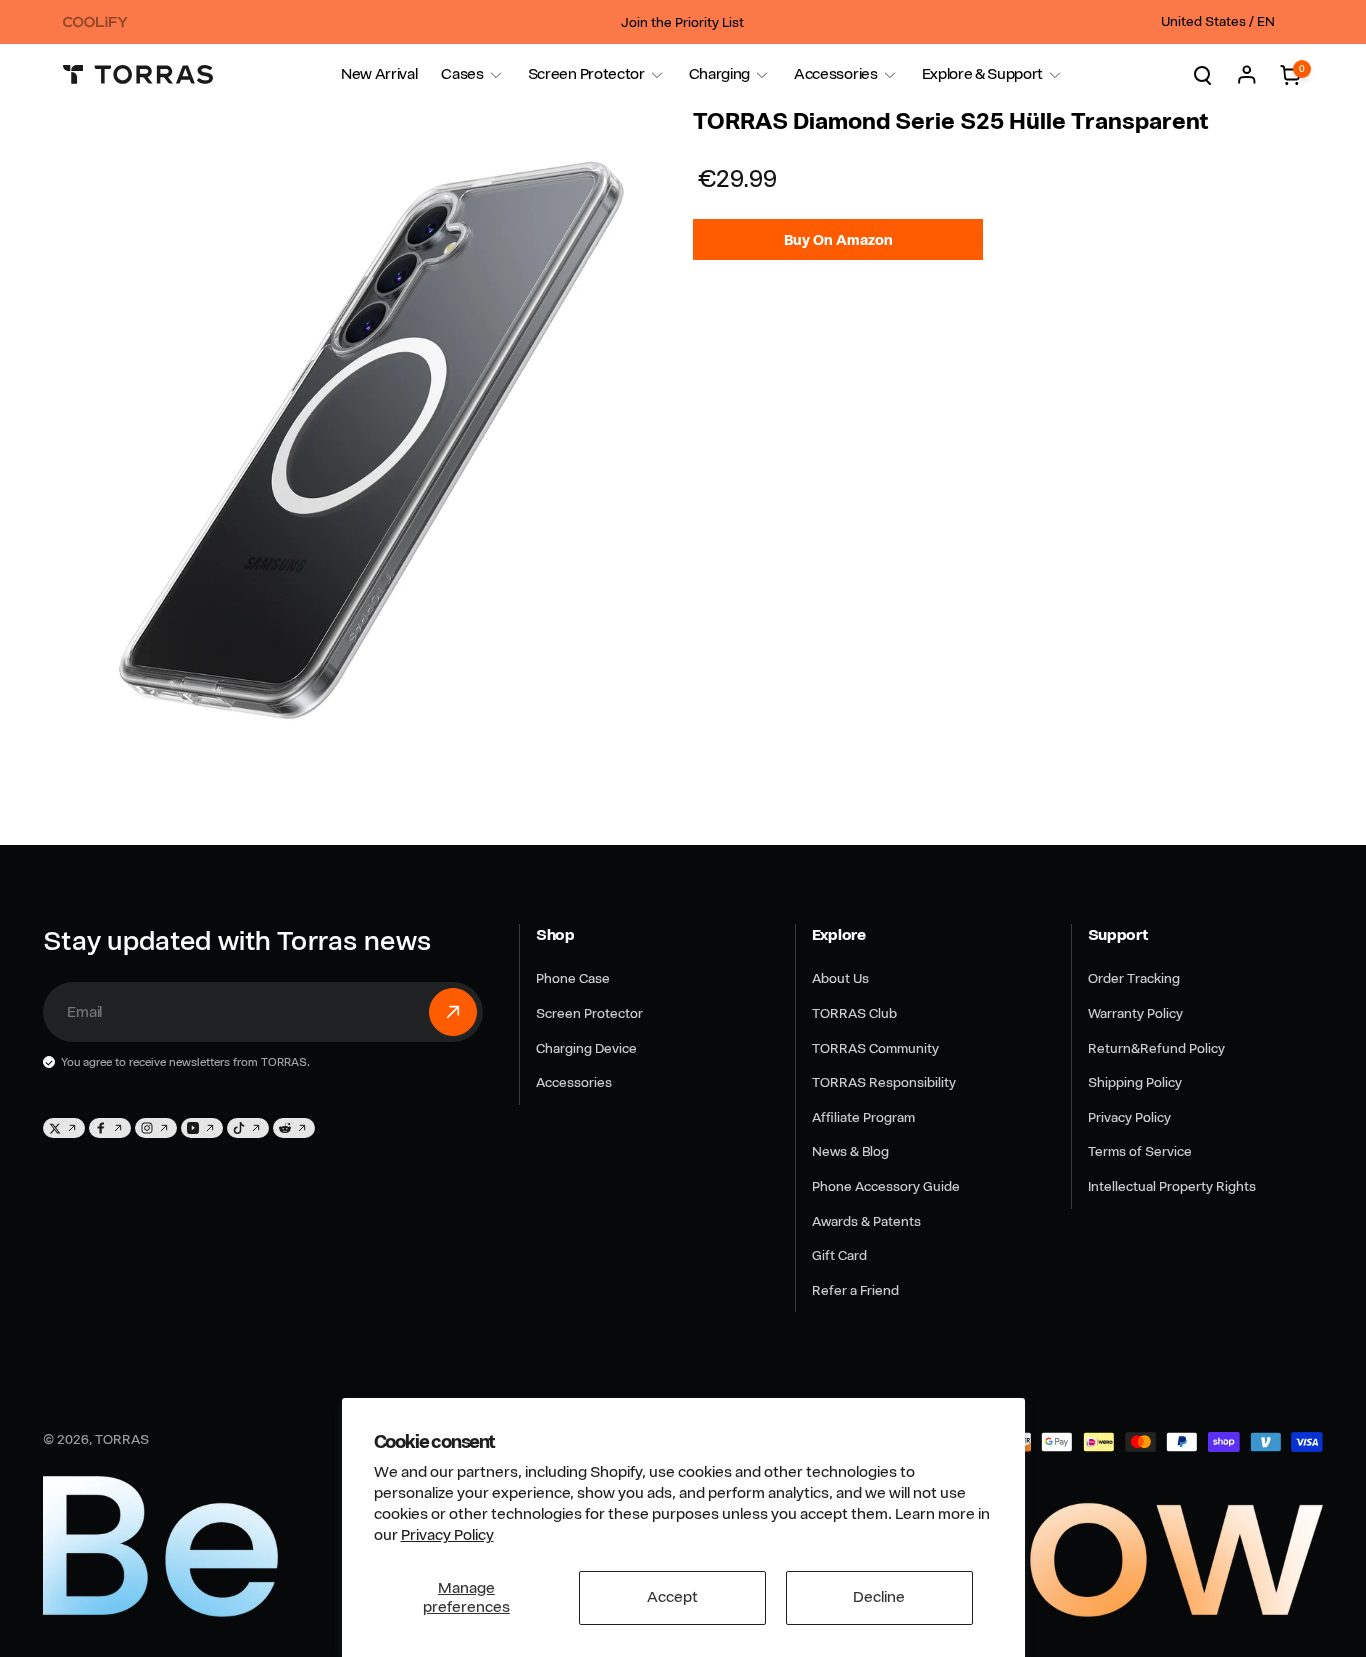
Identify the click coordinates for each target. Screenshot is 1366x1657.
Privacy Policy (447, 1535)
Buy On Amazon (838, 239)
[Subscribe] (453, 1012)
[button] (462, 74)
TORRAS (122, 1439)
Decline (879, 1597)
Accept (672, 1597)
